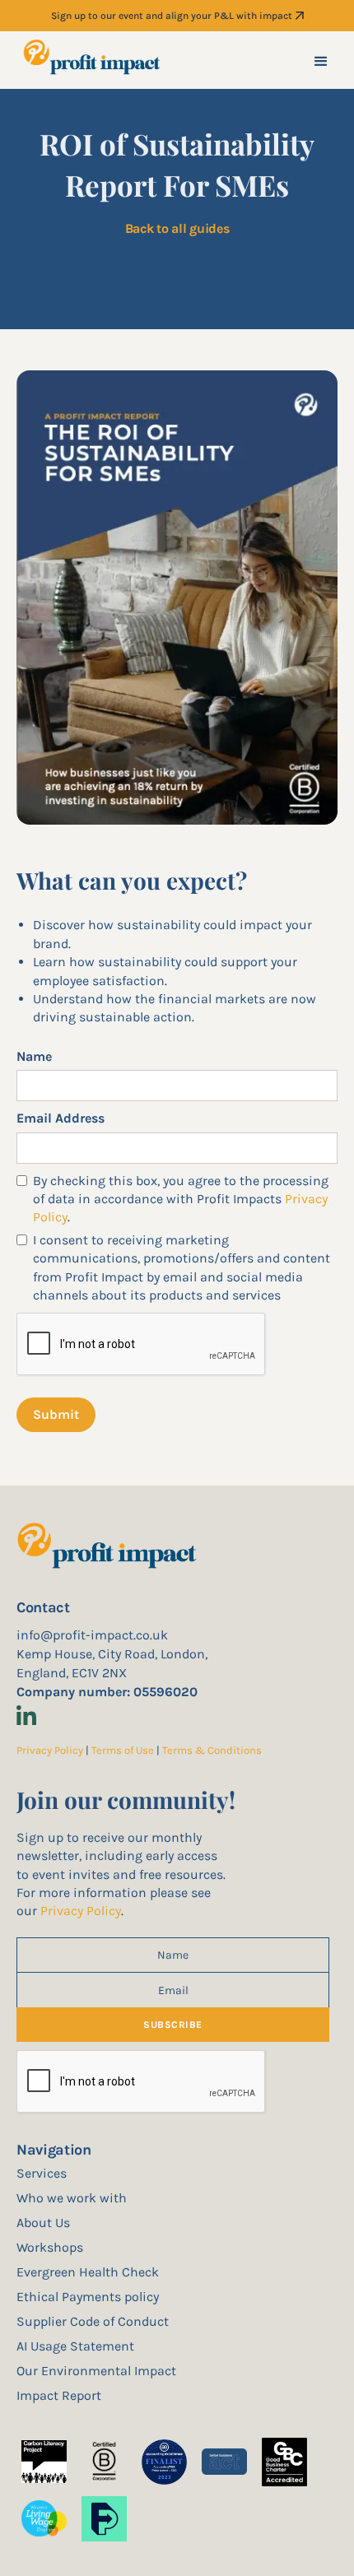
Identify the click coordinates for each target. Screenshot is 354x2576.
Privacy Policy (50, 1750)
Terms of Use (124, 1750)
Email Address (61, 1118)
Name (34, 1056)
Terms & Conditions (212, 1750)
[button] (321, 60)
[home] (93, 60)
